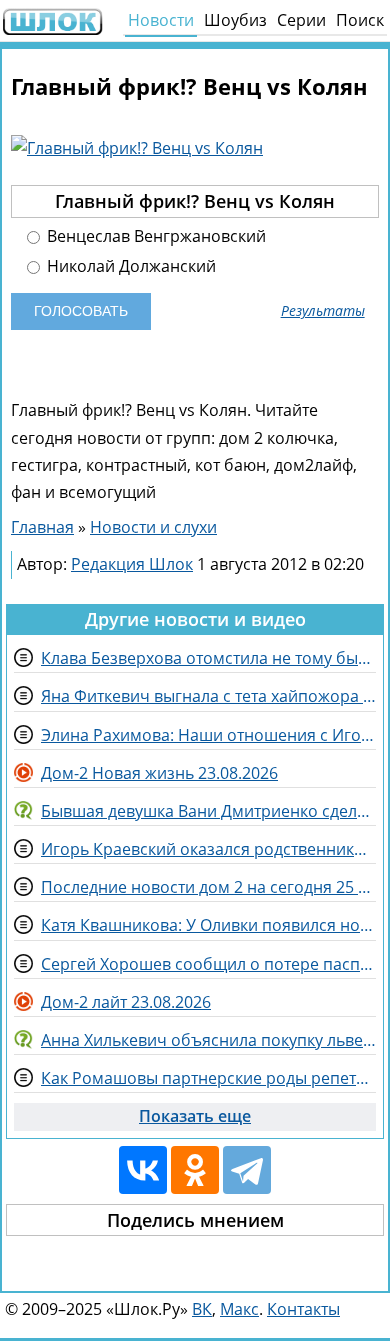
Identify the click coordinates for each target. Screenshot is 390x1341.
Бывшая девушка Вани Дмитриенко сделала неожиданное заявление (208, 811)
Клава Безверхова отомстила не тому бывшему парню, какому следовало (208, 658)
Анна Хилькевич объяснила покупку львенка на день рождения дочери (208, 1040)
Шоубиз (235, 20)
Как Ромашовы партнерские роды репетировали (208, 1078)
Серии (301, 20)
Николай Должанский (129, 266)
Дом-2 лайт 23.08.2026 (126, 1002)
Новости (161, 20)
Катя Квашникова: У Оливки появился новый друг (208, 925)
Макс (239, 1309)
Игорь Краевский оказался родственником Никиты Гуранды (208, 849)
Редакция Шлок (132, 564)
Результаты (323, 311)
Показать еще (195, 1116)
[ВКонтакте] (143, 1170)
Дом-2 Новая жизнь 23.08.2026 (159, 773)
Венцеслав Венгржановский (154, 236)
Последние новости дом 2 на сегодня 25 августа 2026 (208, 887)
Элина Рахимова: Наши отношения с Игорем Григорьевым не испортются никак (208, 735)
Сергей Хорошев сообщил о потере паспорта (208, 964)
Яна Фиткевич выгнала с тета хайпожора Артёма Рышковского (208, 696)
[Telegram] (247, 1170)
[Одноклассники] (195, 1170)
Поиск (360, 20)
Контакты (303, 1309)
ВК (202, 1309)
